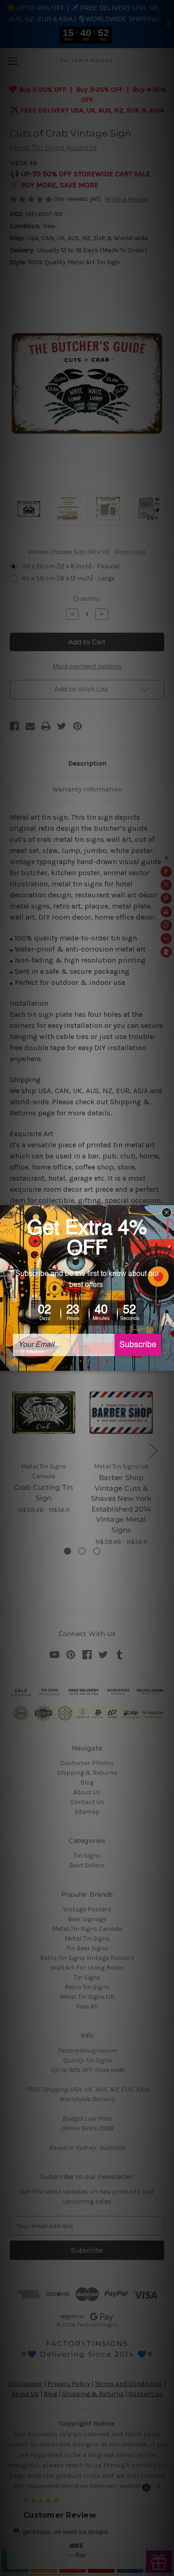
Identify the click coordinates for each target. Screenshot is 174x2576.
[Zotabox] (168, 1363)
